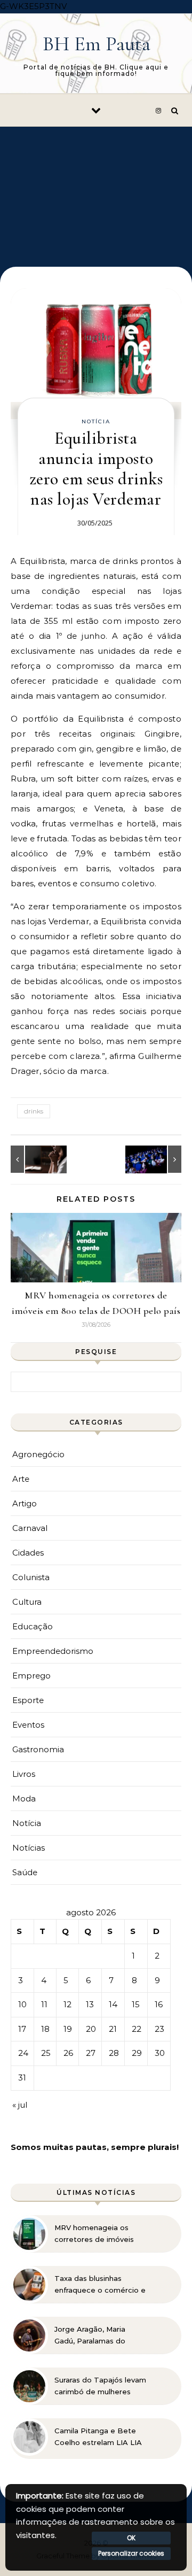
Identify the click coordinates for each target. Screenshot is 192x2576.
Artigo (25, 1503)
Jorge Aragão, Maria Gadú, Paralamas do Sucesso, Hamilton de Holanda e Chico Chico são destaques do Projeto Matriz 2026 (95, 2335)
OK (131, 2538)
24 (23, 2053)
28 (114, 2053)
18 (45, 2029)
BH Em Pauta (97, 44)
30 (160, 2053)
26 (68, 2053)
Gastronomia (38, 1749)
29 (137, 2053)
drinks (34, 1111)
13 (90, 2004)
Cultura (27, 1602)
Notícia (96, 421)
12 (67, 2004)
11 (44, 2004)
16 (159, 2004)
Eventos (28, 1725)
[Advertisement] (96, 189)
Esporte (28, 1700)
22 (137, 2029)
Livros (24, 1774)
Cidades (28, 1553)
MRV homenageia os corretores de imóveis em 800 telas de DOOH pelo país (97, 2234)
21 (113, 2029)
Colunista (31, 1577)
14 (113, 2004)
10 (22, 2004)
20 (91, 2029)
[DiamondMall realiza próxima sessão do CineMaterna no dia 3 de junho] (157, 1159)
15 (136, 2004)
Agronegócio (38, 1454)
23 (159, 2029)
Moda (24, 1798)
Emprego (31, 1676)
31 (22, 2078)
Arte (21, 1479)
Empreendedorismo (53, 1651)
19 (68, 2029)
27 (91, 2053)
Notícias (29, 1848)
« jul (20, 2105)
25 (46, 2053)
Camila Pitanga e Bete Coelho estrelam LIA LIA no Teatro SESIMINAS (98, 2437)
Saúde (25, 1872)
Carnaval (30, 1528)
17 (22, 2029)
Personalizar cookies (131, 2553)
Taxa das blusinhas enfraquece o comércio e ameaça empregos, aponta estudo (100, 2285)
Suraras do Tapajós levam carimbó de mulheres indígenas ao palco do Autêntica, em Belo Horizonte (100, 2386)
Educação (33, 1626)
